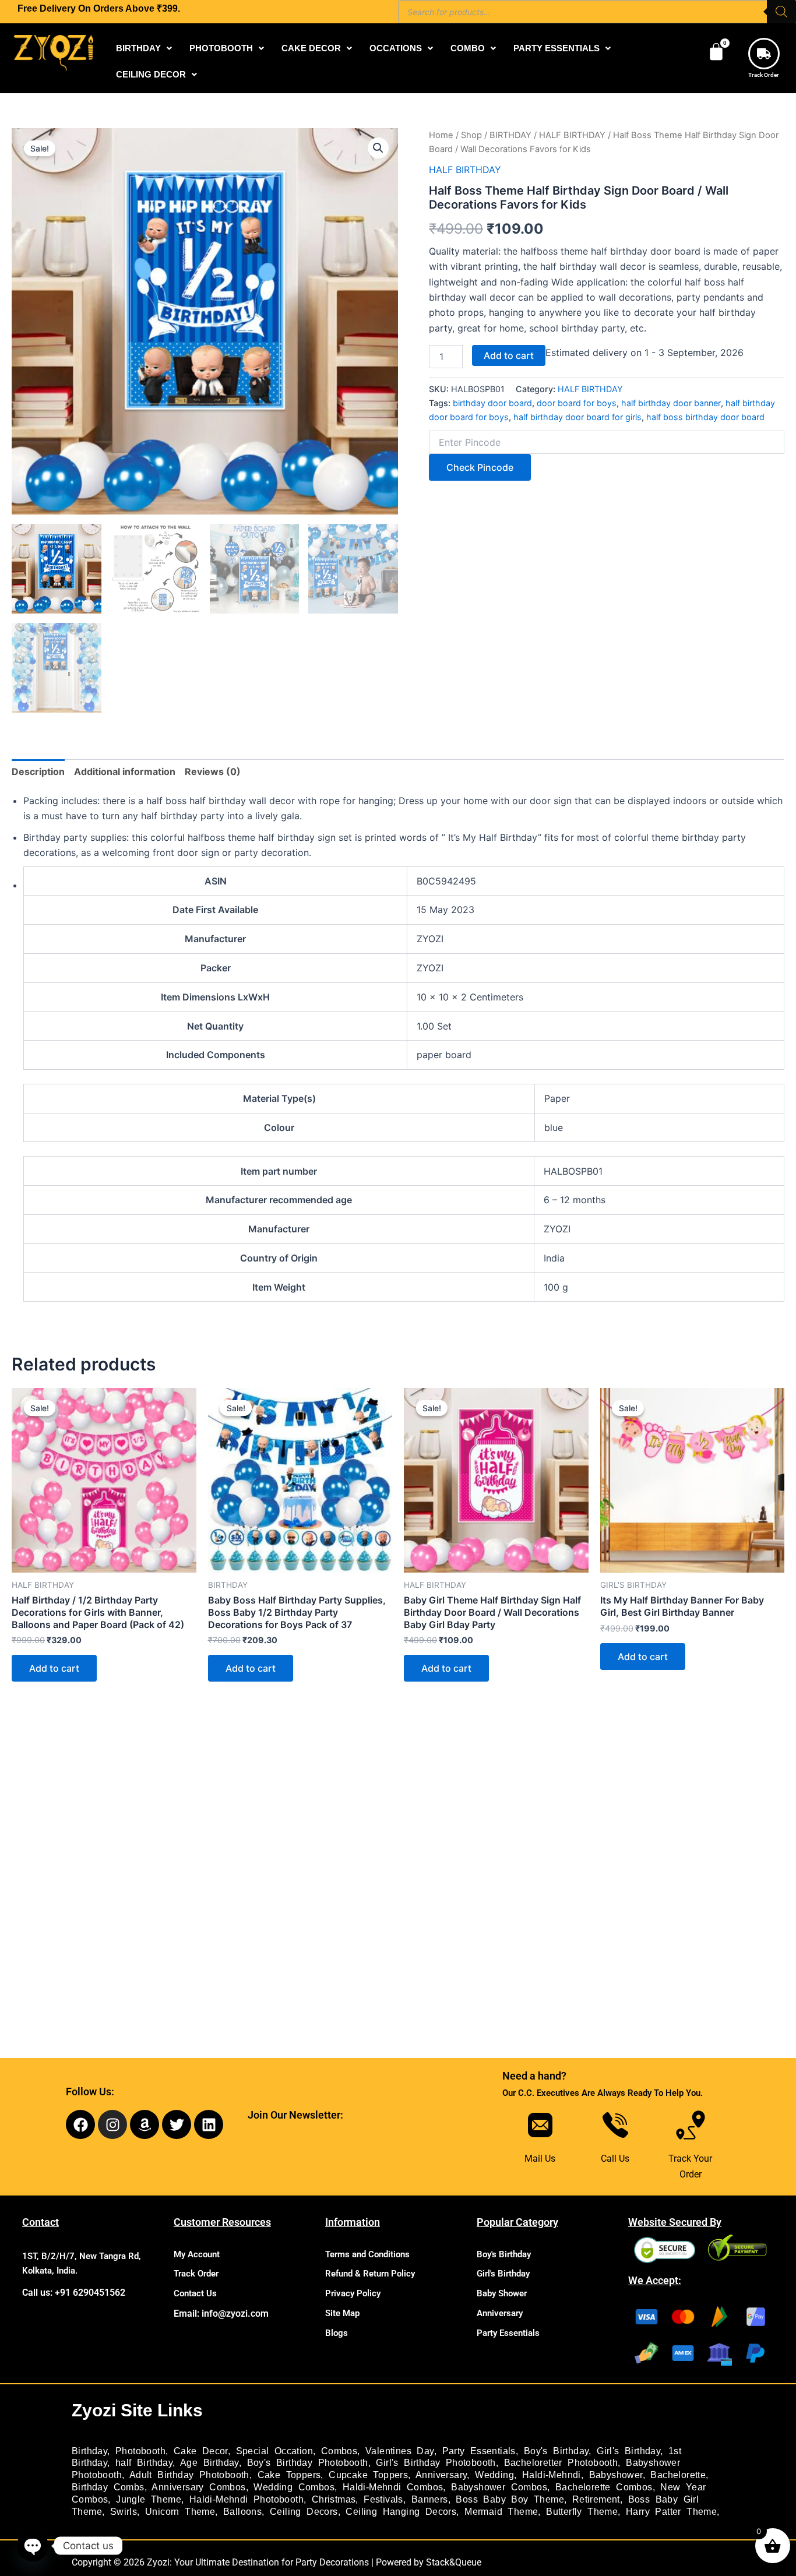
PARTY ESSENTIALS (557, 48)
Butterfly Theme (582, 2512)
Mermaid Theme (501, 2512)
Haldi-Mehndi (552, 2475)
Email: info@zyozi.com (221, 2314)
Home (441, 135)
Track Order (764, 75)
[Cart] (716, 52)
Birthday (89, 2451)
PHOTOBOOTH (221, 48)
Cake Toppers (289, 2475)
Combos (339, 2451)
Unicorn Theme (180, 2512)
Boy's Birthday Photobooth (308, 2463)
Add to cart (509, 355)
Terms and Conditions (367, 2254)
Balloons (242, 2512)
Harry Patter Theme (671, 2512)
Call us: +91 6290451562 (74, 2293)
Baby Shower (502, 2293)
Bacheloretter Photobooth (561, 2463)
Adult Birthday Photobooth (189, 2475)
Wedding (494, 2475)
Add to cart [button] (54, 1668)
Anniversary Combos (198, 2487)
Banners (430, 2499)
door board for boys (577, 403)
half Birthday (144, 2463)
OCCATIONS (396, 48)
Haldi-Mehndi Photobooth (246, 2499)
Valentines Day (400, 2451)
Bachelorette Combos (604, 2487)
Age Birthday (209, 2463)
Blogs (337, 2333)
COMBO (468, 48)
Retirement (596, 2499)
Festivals (383, 2499)
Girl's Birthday (503, 2274)
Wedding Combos (294, 2487)
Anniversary (500, 2313)
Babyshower (616, 2475)
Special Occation (274, 2451)
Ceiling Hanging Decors (401, 2512)
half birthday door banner (671, 403)
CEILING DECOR (151, 74)
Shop (471, 135)
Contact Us (195, 2293)
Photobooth (140, 2451)
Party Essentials (508, 2333)
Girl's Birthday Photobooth (436, 2463)
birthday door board (492, 403)
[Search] (781, 12)
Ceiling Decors (304, 2512)
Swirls (124, 2512)
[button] (144, 48)
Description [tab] (38, 771)
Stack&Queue (454, 2562)
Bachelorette (678, 2475)
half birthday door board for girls (577, 417)
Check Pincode (480, 467)
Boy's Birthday (504, 2254)
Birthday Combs (108, 2487)
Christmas (334, 2499)
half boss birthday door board (705, 417)
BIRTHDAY (138, 48)
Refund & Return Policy (370, 2274)
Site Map (342, 2313)
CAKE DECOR (311, 48)
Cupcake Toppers (368, 2475)
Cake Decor (201, 2451)
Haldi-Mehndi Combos (393, 2487)
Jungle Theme (149, 2499)
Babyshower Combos (499, 2487)
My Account (197, 2254)
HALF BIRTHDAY (572, 135)
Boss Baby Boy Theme (510, 2499)
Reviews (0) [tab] (213, 771)
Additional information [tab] (125, 771)
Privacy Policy (353, 2293)
